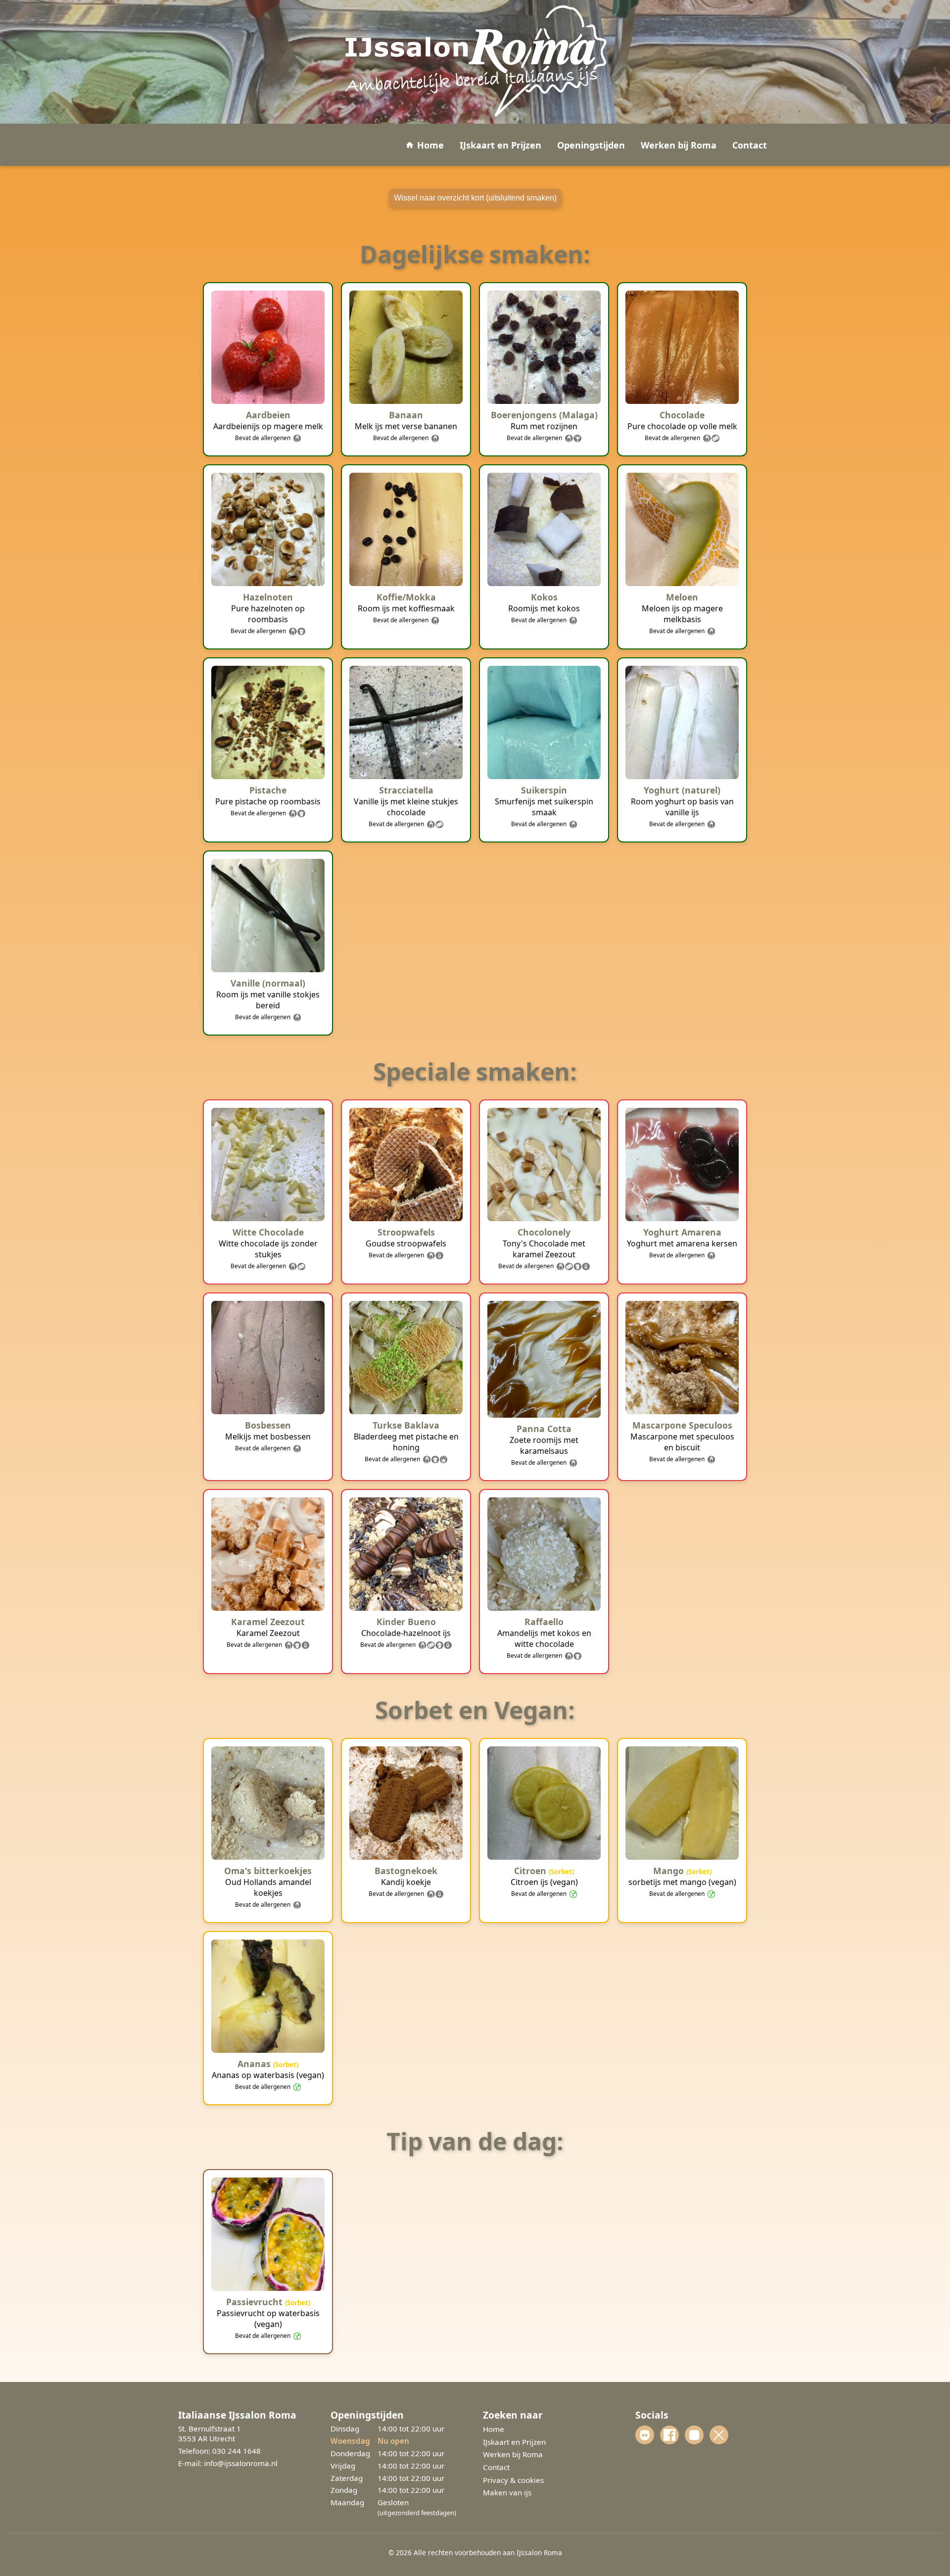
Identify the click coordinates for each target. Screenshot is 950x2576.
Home (430, 145)
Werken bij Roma (679, 145)
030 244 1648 (237, 2451)
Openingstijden (591, 145)
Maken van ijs (507, 2492)
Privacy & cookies (513, 2480)
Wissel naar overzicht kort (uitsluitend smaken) (475, 198)
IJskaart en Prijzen (500, 145)
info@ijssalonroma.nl (241, 2463)
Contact (750, 145)
